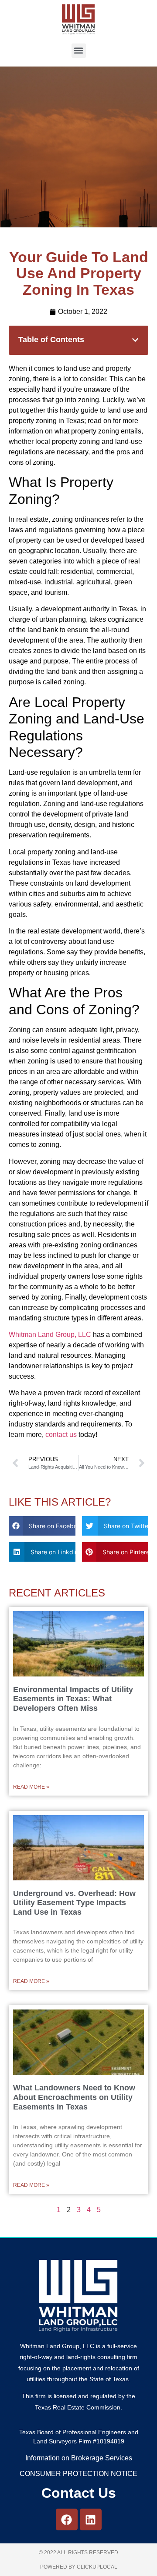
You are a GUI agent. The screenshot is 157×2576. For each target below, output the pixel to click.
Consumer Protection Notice (78, 2474)
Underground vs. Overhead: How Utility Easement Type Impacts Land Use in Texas (74, 1903)
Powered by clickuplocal (79, 2567)
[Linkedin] (91, 2519)
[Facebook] (67, 2519)
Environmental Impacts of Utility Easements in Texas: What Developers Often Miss (73, 1699)
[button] (79, 51)
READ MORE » (31, 1787)
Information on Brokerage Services (79, 2458)
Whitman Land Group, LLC (50, 1335)
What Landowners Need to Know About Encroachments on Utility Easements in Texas (74, 2097)
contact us (61, 1435)
